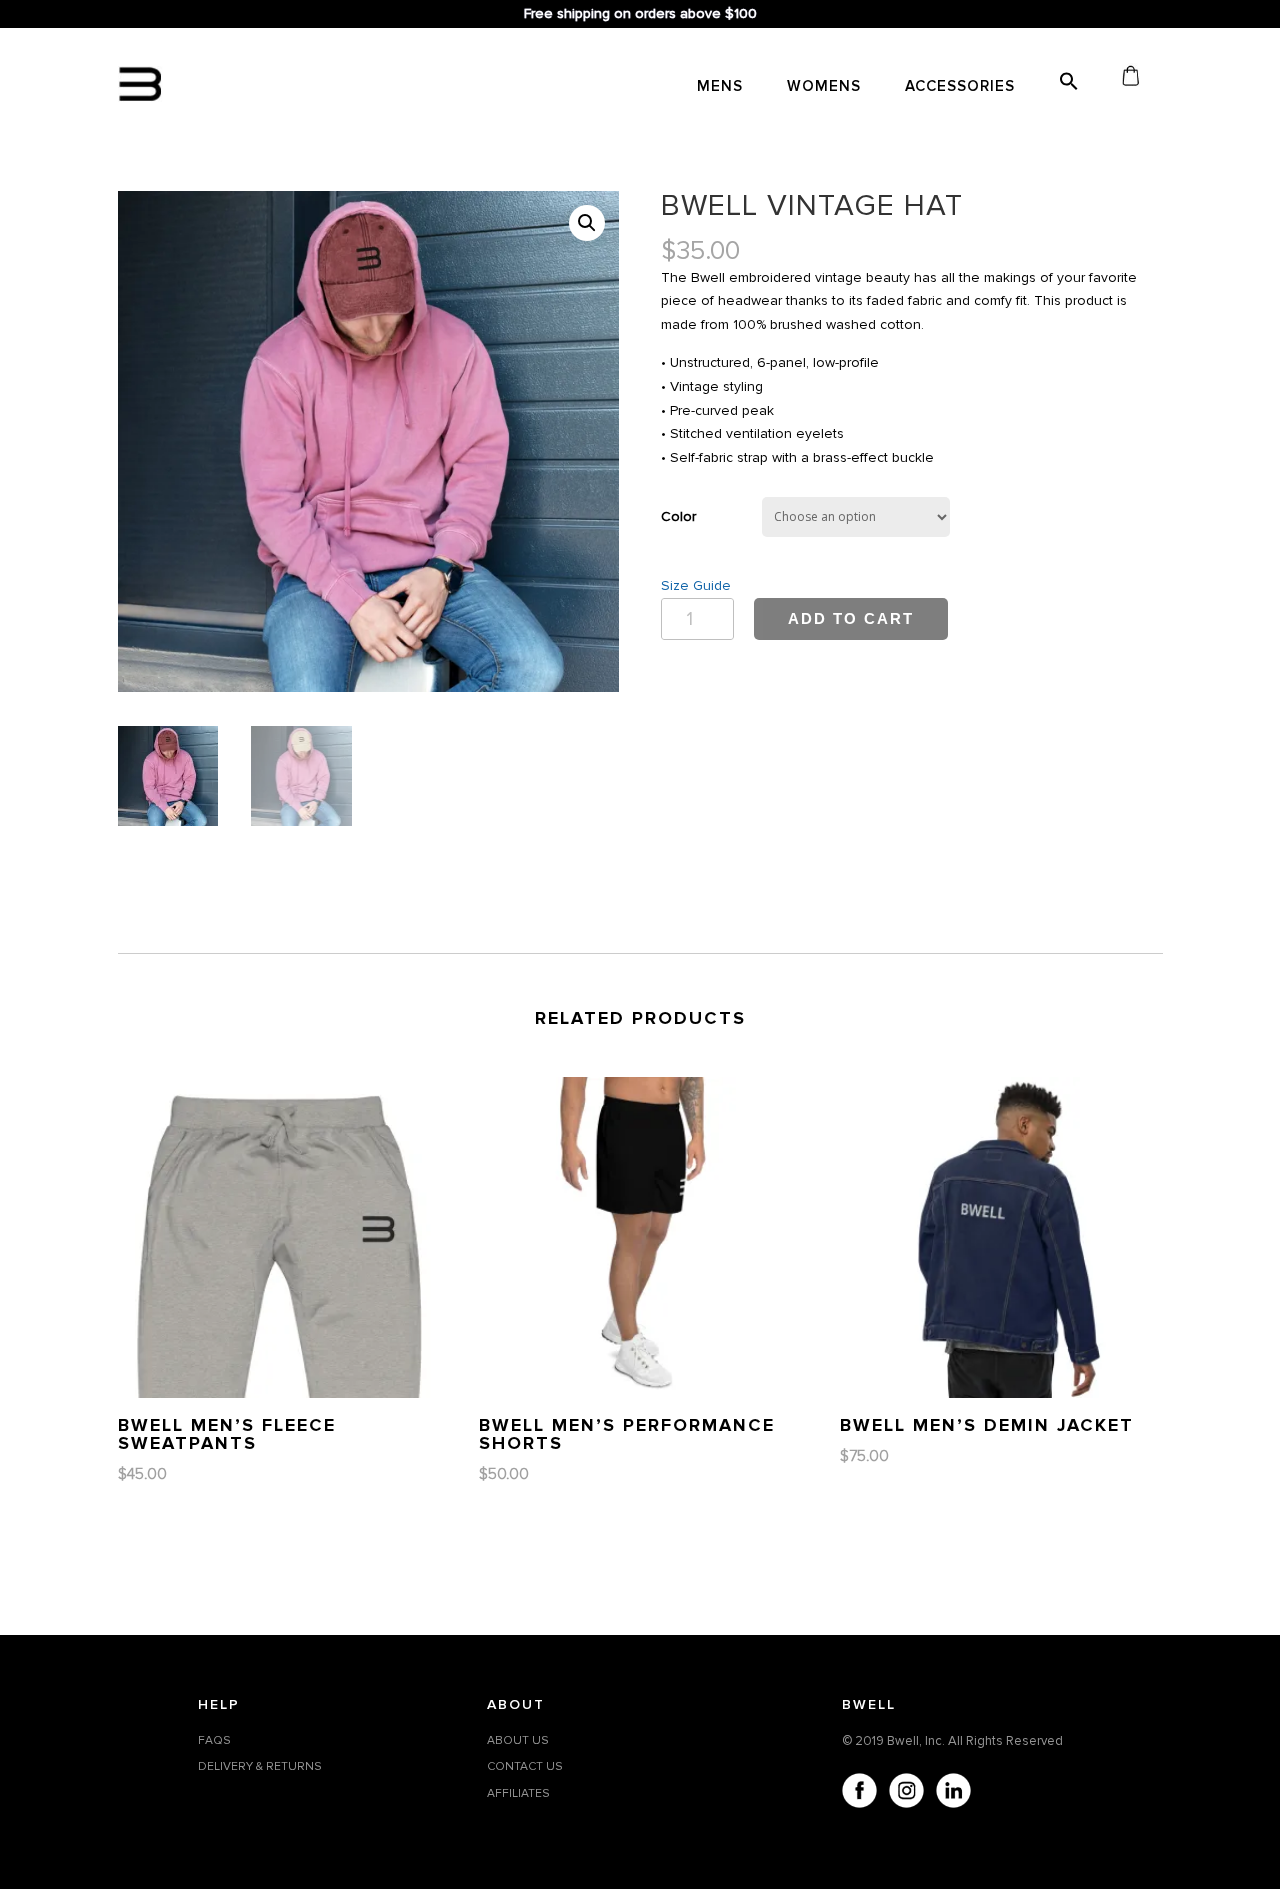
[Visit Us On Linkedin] (952, 1794)
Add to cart (851, 618)
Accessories (960, 87)
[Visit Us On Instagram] (905, 1794)
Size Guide (696, 585)
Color (678, 516)
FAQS (214, 1740)
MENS (720, 87)
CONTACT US (525, 1766)
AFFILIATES (518, 1793)
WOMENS (824, 87)
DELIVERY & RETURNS (260, 1766)
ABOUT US (518, 1740)
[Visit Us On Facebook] (858, 1794)
